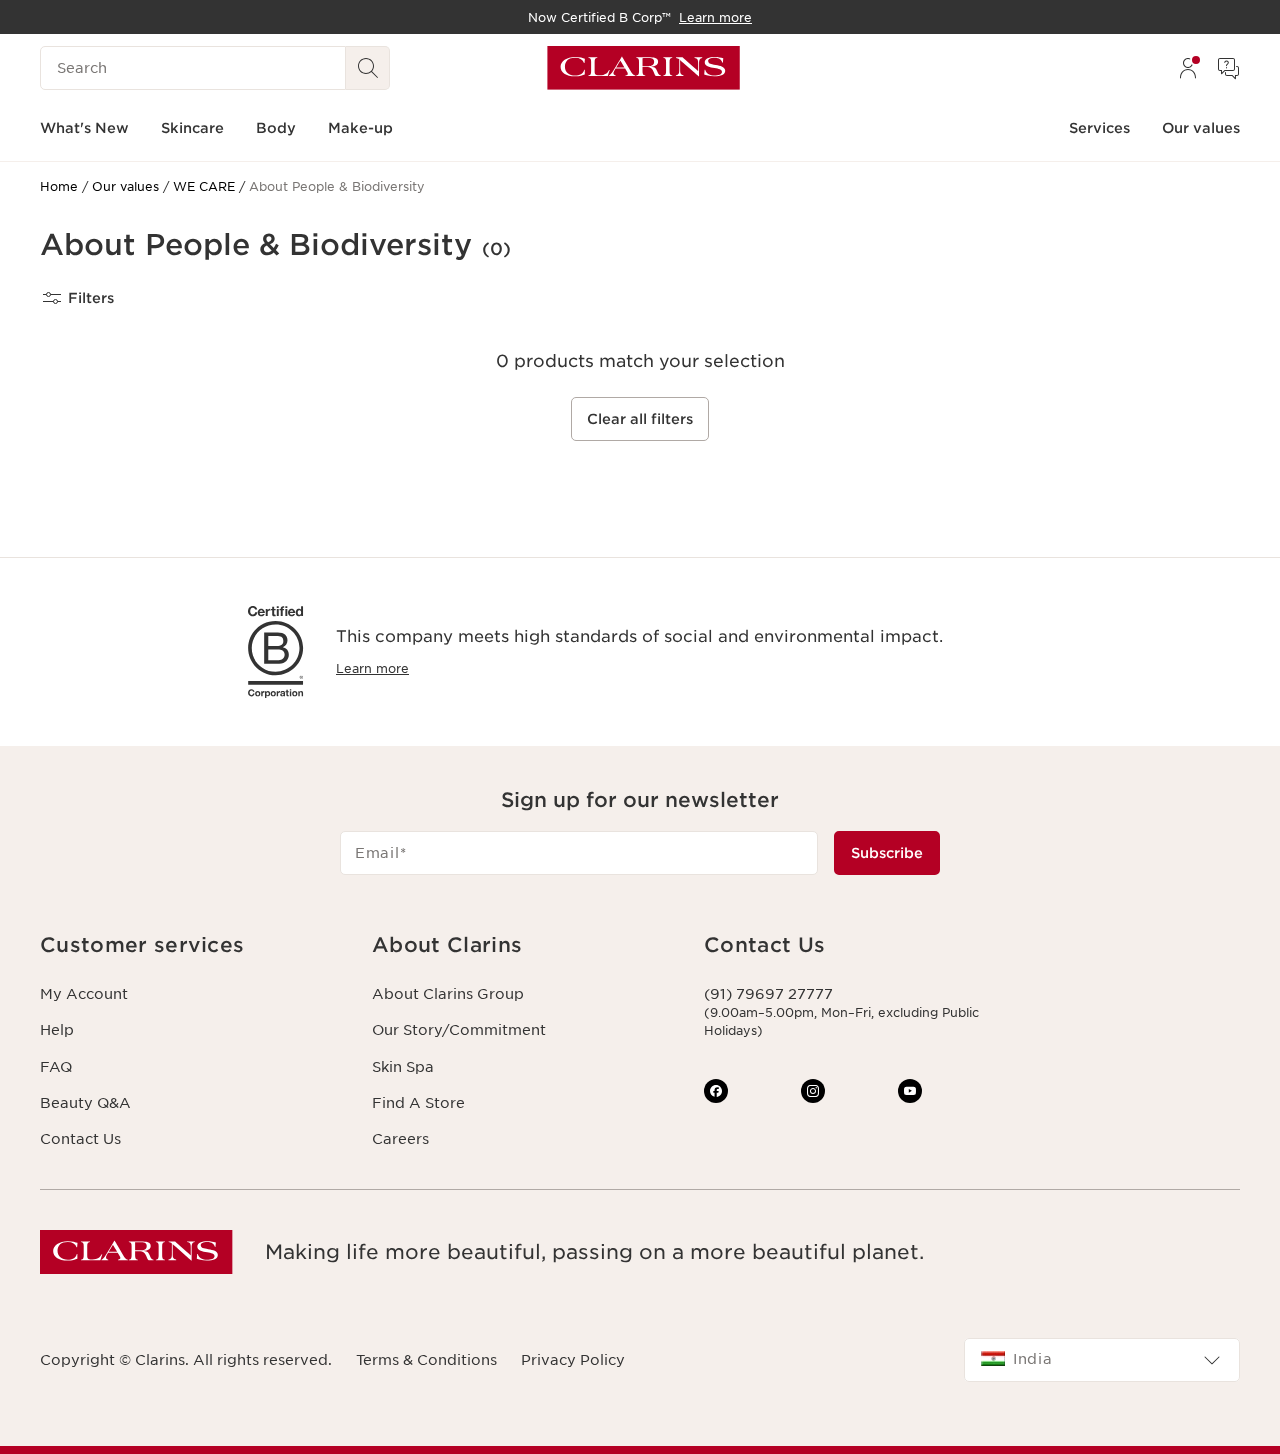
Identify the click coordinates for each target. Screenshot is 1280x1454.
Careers (400, 1139)
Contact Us (80, 1139)
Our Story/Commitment (459, 1030)
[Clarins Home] (643, 68)
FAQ (56, 1067)
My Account (84, 994)
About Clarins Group (448, 994)
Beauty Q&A (85, 1103)
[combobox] (1102, 1360)
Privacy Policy (573, 1360)
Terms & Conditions (426, 1360)
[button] (190, 945)
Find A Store (418, 1103)
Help (57, 1030)
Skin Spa (403, 1067)
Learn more (372, 668)
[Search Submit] (368, 68)
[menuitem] (1188, 68)
